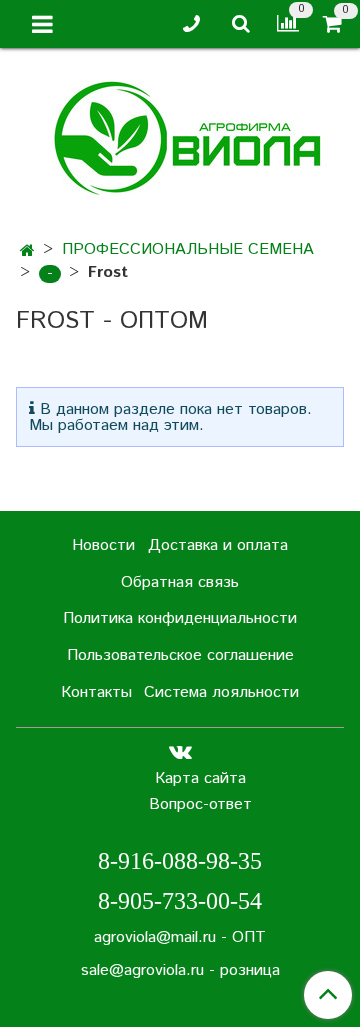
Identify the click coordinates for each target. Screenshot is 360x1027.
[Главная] (27, 251)
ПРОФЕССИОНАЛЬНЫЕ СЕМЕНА (188, 249)
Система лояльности (221, 692)
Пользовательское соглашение (180, 655)
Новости (103, 545)
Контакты (96, 692)
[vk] (180, 752)
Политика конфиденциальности (180, 618)
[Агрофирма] (180, 135)
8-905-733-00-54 (180, 901)
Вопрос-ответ (200, 804)
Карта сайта (200, 778)
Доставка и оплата (218, 545)
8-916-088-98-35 (180, 861)
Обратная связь (180, 582)
